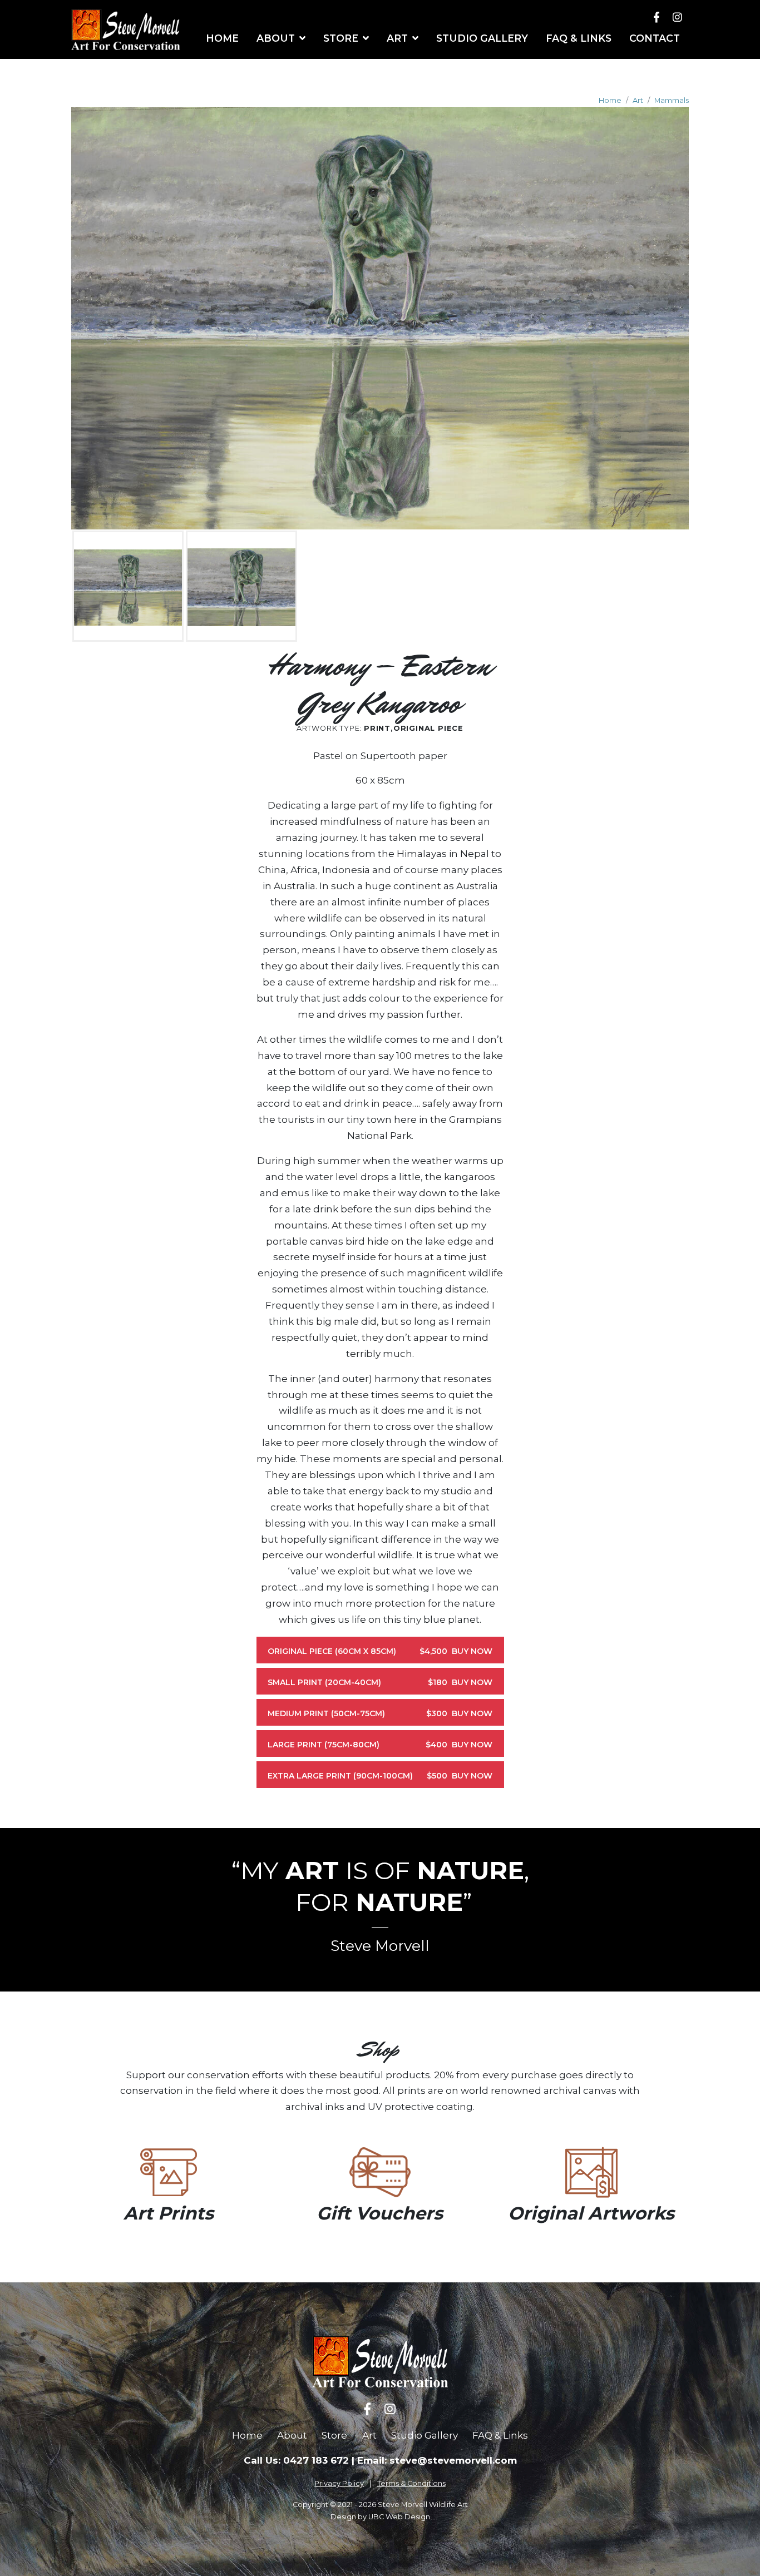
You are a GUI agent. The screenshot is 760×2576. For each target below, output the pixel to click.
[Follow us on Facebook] (657, 17)
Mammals (672, 100)
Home (610, 100)
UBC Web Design (399, 2517)
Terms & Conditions (411, 2483)
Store (334, 2435)
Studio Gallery (425, 2435)
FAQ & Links (500, 2435)
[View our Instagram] (677, 17)
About (292, 2435)
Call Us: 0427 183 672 (296, 2460)
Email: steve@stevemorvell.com (437, 2460)
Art (638, 100)
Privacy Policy (339, 2483)
